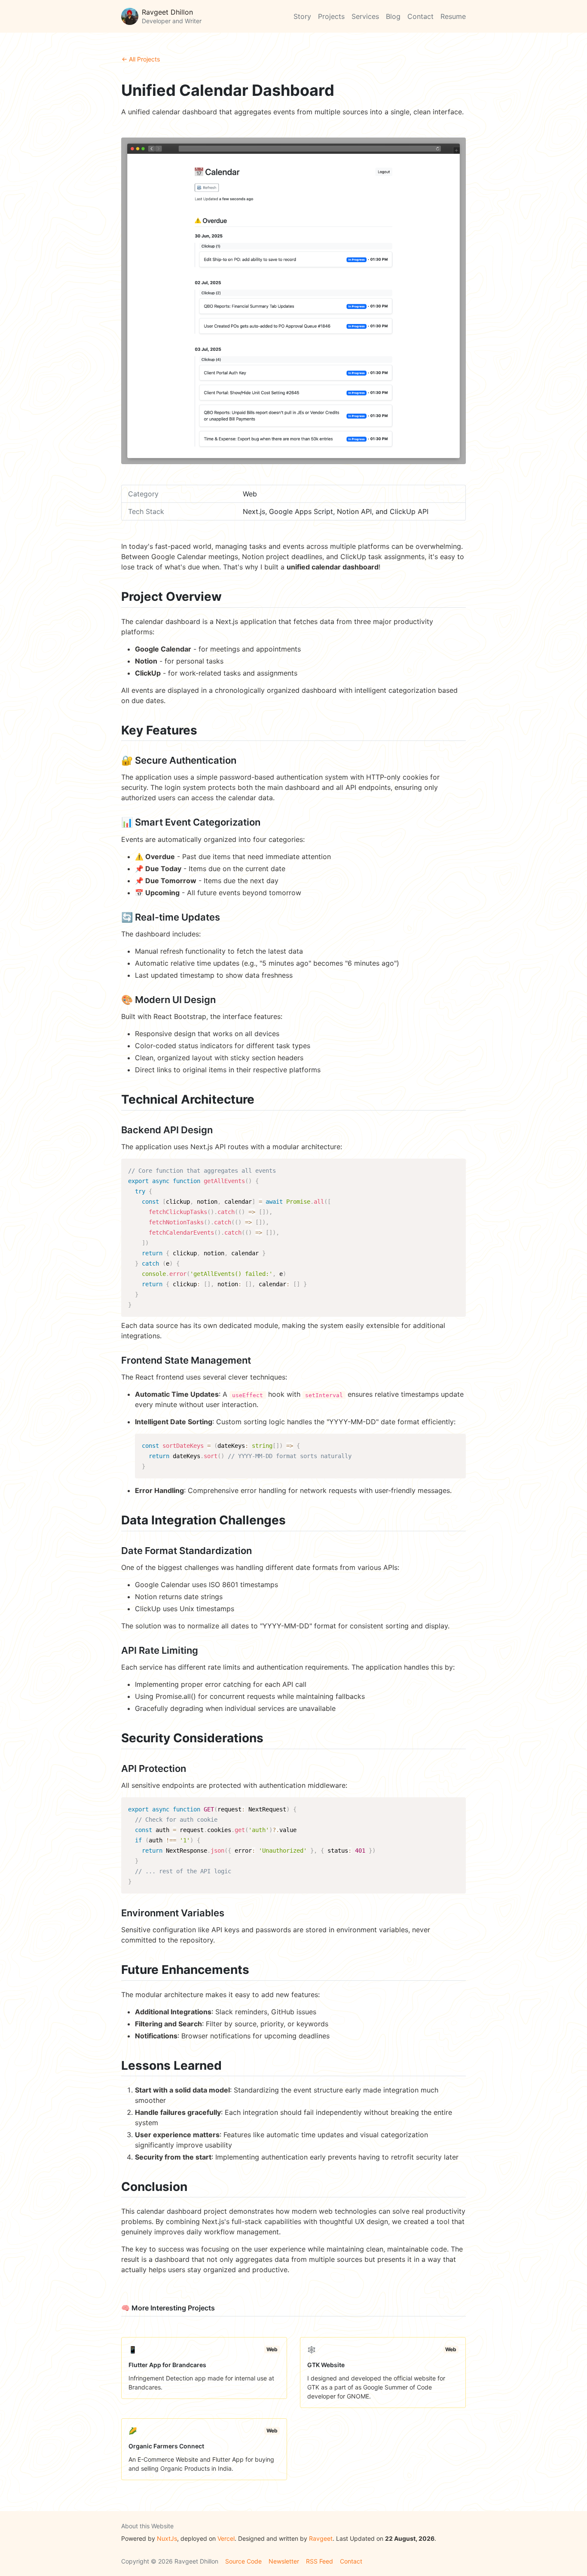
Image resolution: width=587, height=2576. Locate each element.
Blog (393, 16)
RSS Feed (319, 2561)
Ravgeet (321, 2538)
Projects (331, 16)
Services (365, 16)
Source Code (243, 2561)
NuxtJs (167, 2538)
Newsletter (284, 2561)
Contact (420, 16)
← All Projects (141, 59)
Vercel (226, 2538)
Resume (453, 16)
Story (302, 16)
